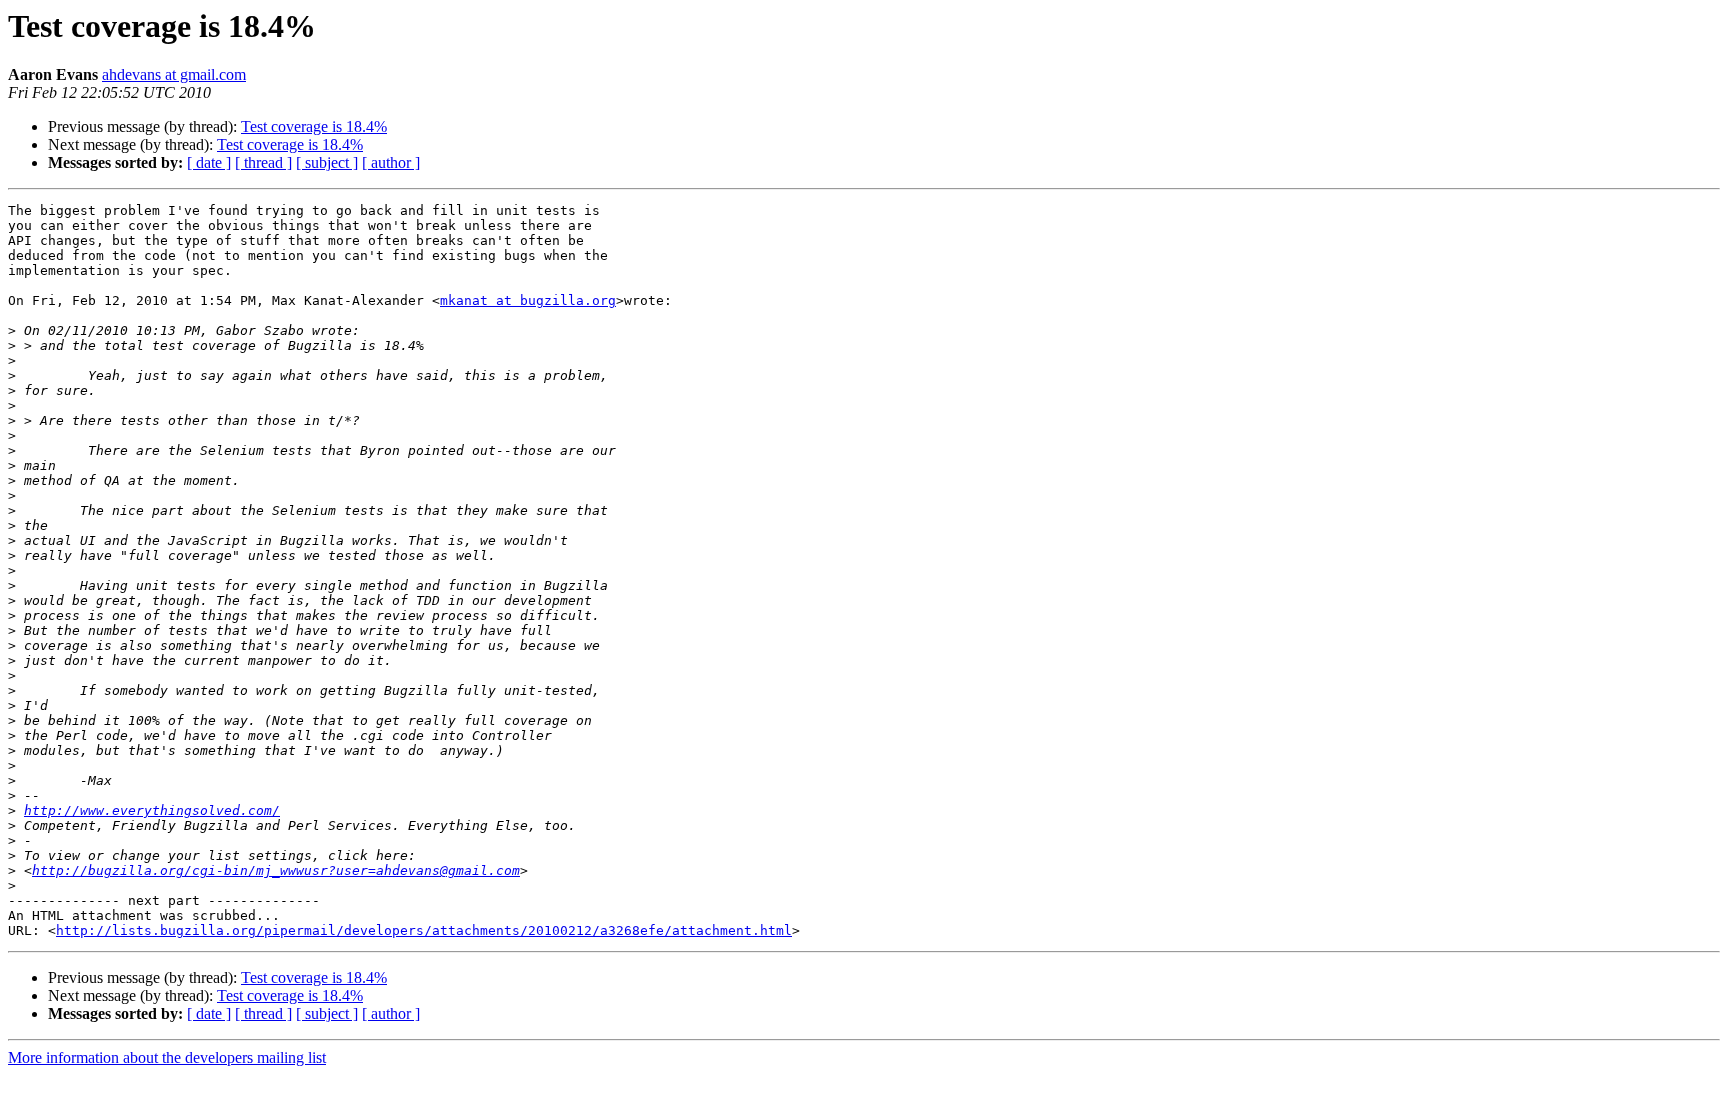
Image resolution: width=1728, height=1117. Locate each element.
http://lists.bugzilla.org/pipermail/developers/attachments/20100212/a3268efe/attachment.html (424, 930)
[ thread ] (263, 162)
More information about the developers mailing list (167, 1057)
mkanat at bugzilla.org (528, 300)
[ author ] (391, 162)
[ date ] (209, 162)
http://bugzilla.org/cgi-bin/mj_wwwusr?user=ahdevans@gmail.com (276, 870)
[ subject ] (327, 162)
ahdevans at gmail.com (174, 74)
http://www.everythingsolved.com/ (152, 810)
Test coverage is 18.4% (314, 126)
